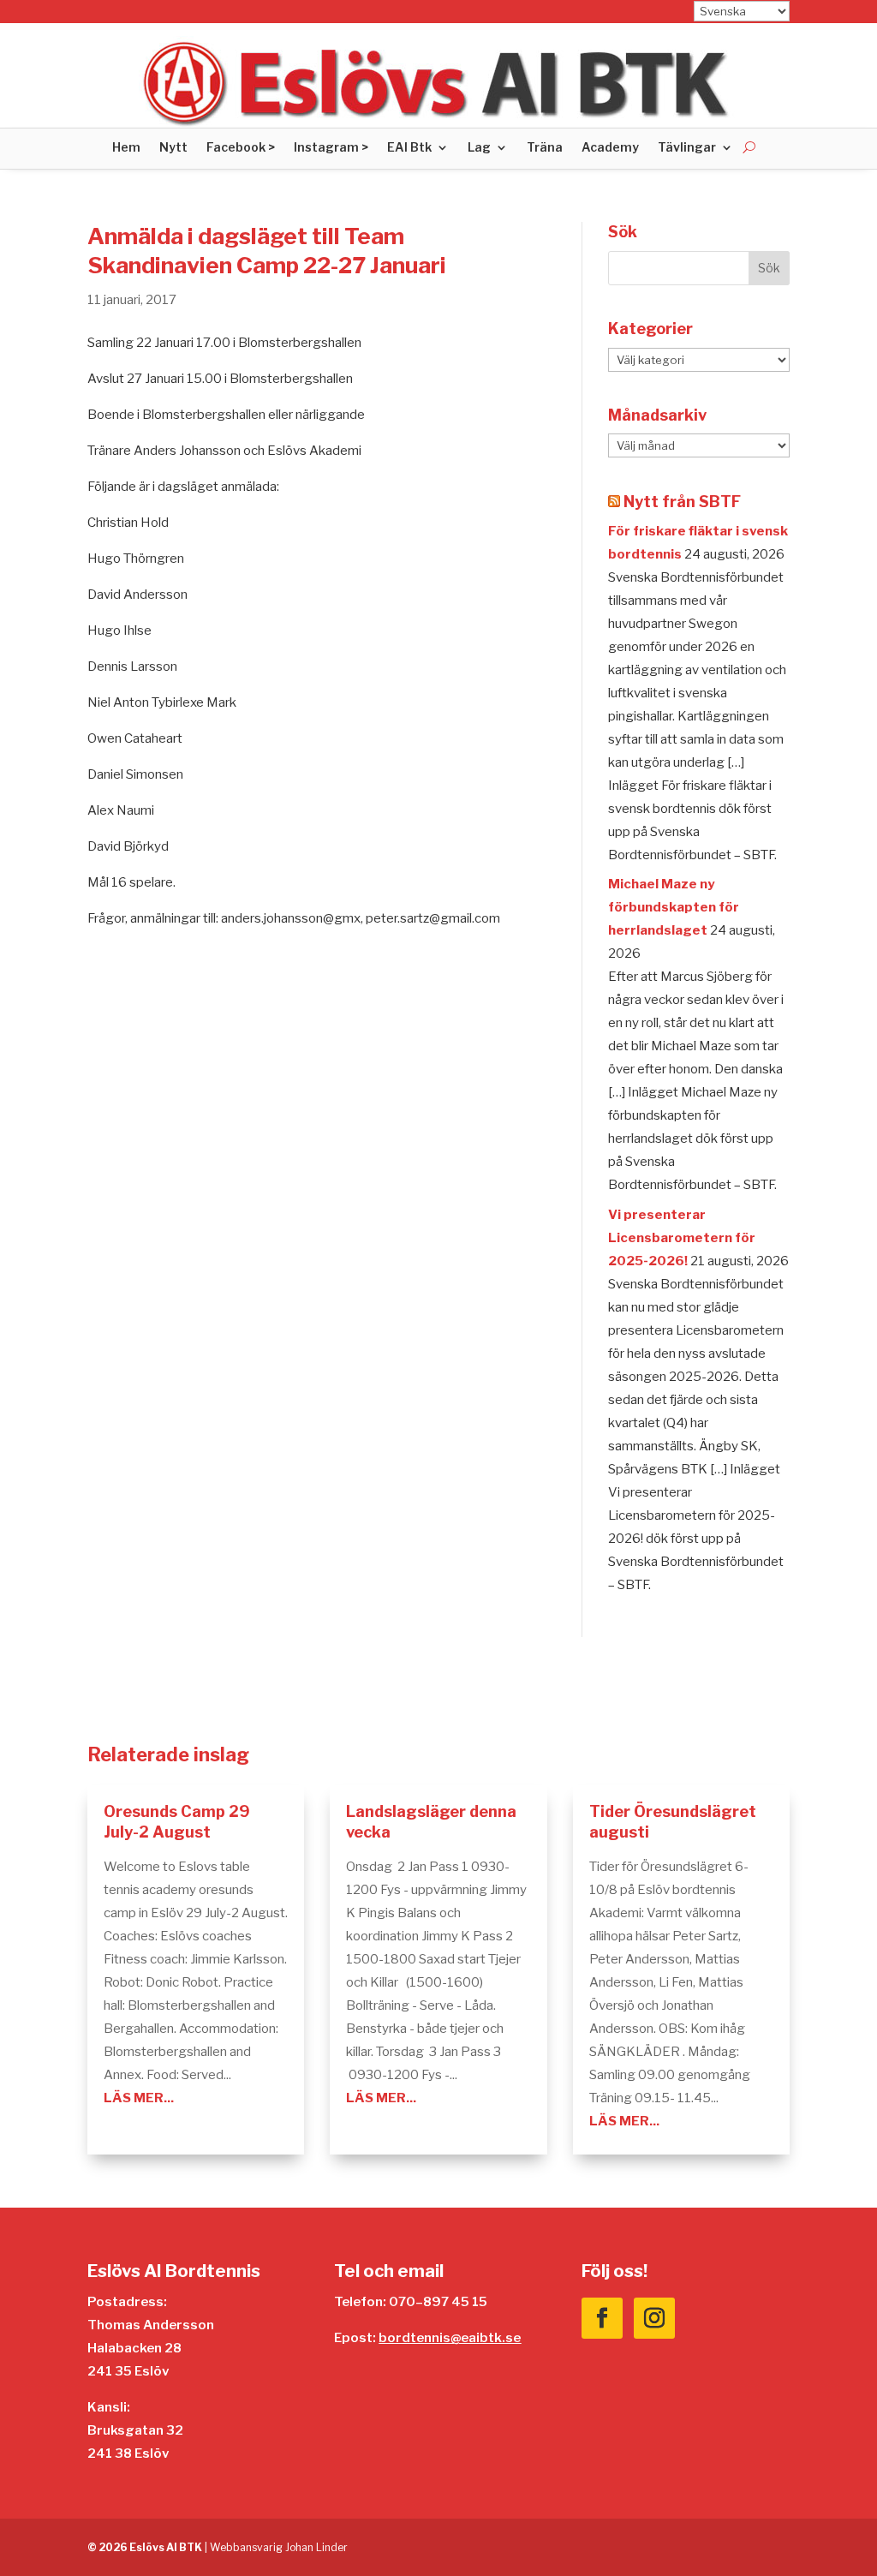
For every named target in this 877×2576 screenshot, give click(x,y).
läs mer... (139, 2098)
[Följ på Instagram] (654, 2318)
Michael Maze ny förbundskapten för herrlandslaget (674, 907)
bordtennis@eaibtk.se (450, 2338)
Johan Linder (316, 2547)
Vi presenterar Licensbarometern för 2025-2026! (682, 1238)
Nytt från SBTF (682, 502)
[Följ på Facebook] (602, 2318)
